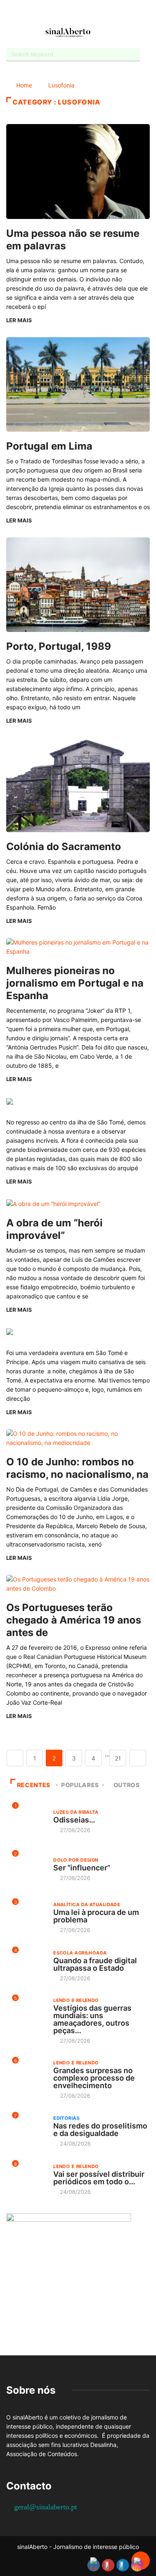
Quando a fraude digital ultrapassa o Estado (95, 1964)
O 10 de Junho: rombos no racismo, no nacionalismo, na (77, 1468)
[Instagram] (85, 14)
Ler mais (19, 320)
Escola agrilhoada (80, 1953)
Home (24, 85)
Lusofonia (61, 85)
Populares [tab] (80, 1785)
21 (118, 1758)
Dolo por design (76, 1860)
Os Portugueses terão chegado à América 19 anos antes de (74, 1620)
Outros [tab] (127, 1785)
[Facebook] (56, 14)
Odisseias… (74, 1820)
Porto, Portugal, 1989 (59, 646)
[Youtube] (71, 14)
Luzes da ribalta (76, 1812)
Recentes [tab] (34, 1785)
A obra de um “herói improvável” (54, 1229)
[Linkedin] (100, 14)
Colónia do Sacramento (64, 847)
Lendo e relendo (76, 2000)
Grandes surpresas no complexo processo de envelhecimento (94, 2078)
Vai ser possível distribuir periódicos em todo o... (99, 2178)
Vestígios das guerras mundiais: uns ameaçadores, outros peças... (92, 2019)
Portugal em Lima (49, 446)
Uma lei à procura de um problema (96, 1916)
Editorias (66, 2118)
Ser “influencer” (82, 1868)
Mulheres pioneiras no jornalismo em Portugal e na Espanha (75, 983)
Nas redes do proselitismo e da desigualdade (100, 2130)
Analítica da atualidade (87, 1905)
